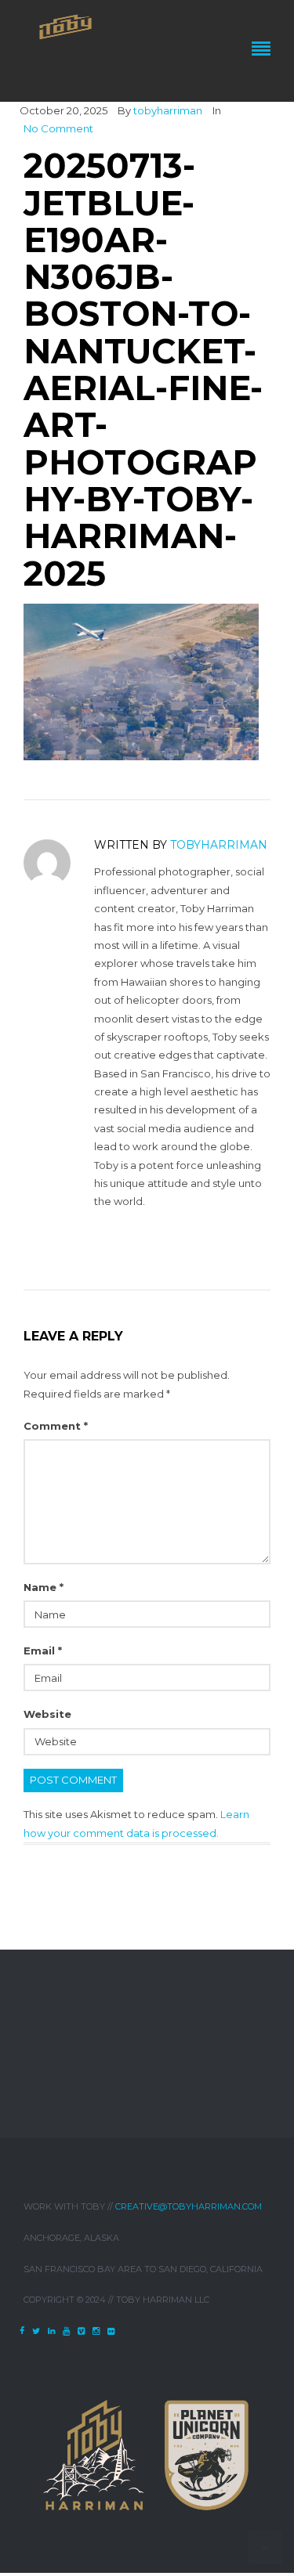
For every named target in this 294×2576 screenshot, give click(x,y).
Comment (56, 1426)
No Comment (58, 128)
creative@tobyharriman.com (189, 2206)
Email (43, 1651)
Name (44, 1587)
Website (47, 1714)
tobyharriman (168, 110)
